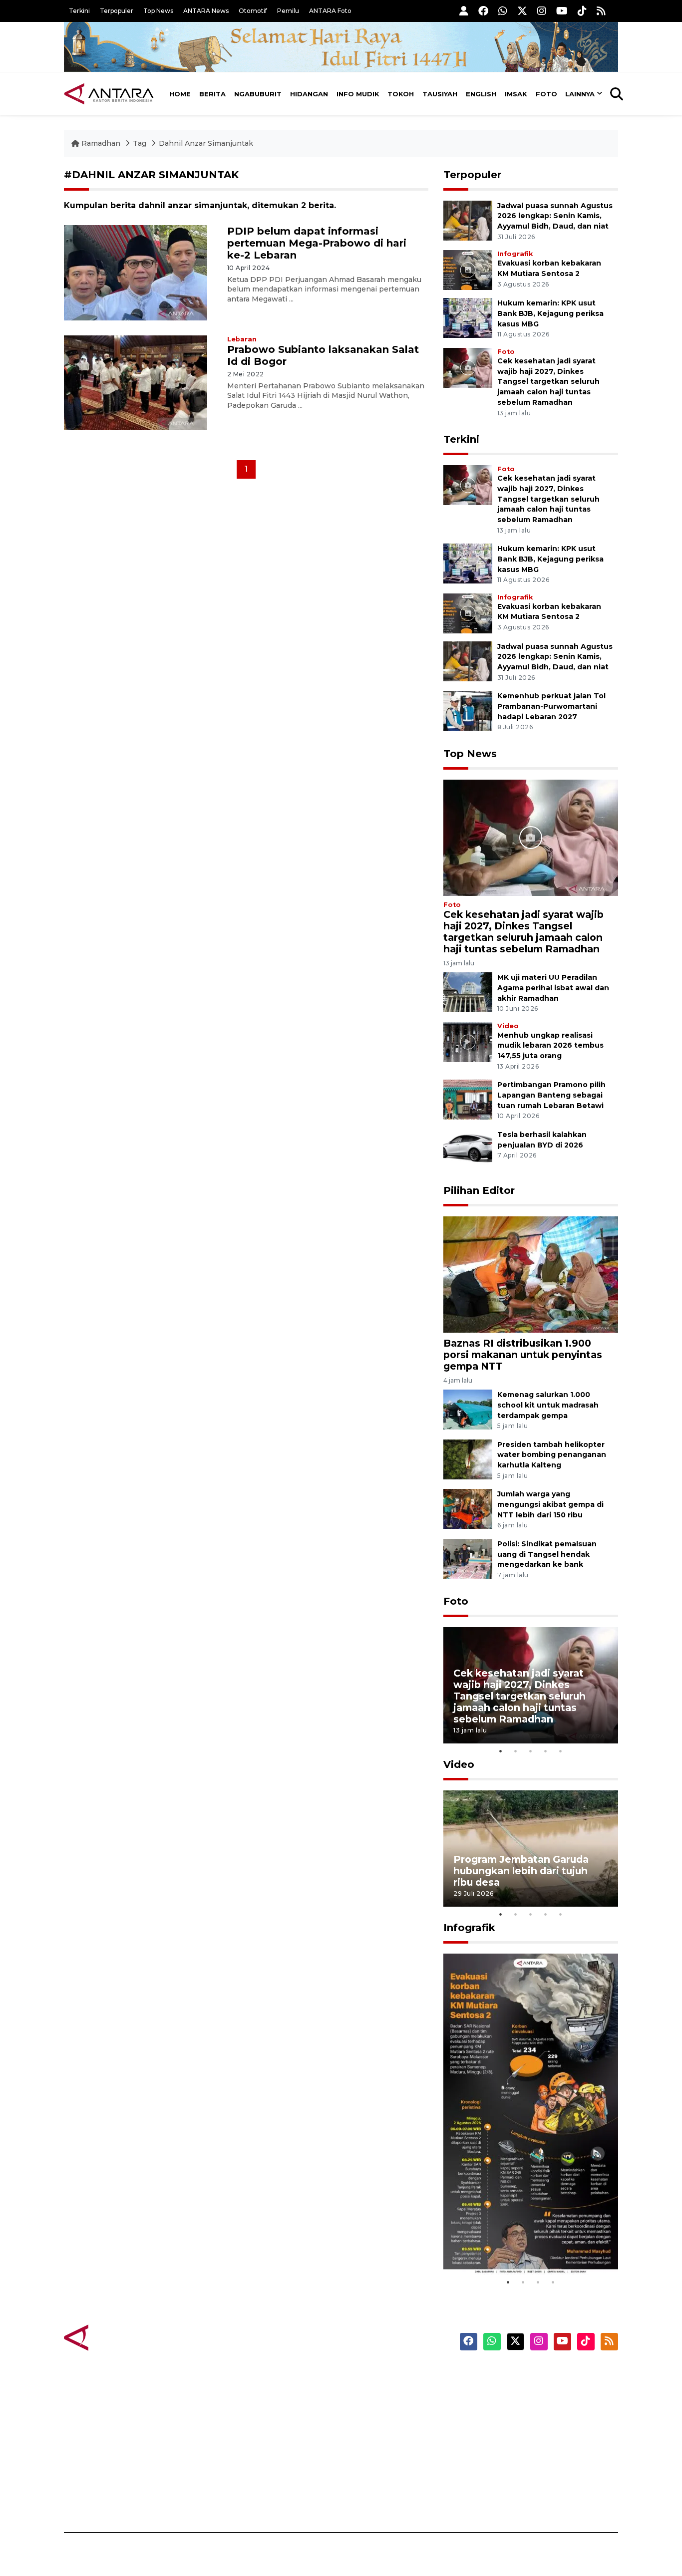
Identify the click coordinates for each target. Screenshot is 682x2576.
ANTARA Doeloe (380, 2445)
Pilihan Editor (479, 1190)
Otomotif (253, 11)
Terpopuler (117, 11)
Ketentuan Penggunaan (537, 2410)
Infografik (515, 254)
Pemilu (288, 11)
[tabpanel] (531, 1685)
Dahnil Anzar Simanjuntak (206, 143)
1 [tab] (501, 1751)
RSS (498, 2498)
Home (180, 94)
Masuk (503, 2393)
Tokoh (401, 94)
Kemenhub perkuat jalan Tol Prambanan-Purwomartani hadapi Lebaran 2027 (551, 706)
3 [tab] (531, 1751)
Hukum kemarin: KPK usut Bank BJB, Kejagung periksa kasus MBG (550, 313)
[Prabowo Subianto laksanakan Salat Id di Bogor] (136, 382)
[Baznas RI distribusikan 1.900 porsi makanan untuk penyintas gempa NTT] (531, 1274)
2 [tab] (516, 1751)
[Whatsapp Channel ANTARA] (503, 11)
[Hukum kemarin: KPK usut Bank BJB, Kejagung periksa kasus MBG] (468, 317)
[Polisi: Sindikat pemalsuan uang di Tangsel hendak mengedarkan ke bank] (468, 1558)
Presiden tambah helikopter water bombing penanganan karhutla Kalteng (552, 1455)
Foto (546, 94)
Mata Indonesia (378, 2428)
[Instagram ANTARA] (542, 11)
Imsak (516, 94)
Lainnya (580, 94)
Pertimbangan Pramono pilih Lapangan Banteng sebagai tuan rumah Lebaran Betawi (551, 1095)
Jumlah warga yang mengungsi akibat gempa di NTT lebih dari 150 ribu (550, 1504)
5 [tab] (561, 1751)
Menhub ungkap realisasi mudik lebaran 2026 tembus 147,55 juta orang (550, 1046)
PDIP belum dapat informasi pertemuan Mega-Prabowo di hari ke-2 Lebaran (317, 243)
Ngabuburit (258, 94)
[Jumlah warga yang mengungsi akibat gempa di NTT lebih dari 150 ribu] (468, 1509)
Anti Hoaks (369, 2393)
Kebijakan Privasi (523, 2428)
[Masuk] (464, 11)
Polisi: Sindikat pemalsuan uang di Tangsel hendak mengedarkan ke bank (547, 1554)
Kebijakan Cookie (524, 2445)
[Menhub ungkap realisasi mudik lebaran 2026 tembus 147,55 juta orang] (468, 1041)
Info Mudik (358, 94)
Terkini (79, 11)
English (481, 94)
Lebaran (242, 339)
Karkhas (364, 2375)
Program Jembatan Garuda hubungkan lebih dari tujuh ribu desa (521, 1871)
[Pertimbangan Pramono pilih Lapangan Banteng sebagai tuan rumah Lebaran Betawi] (468, 1099)
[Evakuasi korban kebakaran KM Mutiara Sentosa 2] (468, 269)
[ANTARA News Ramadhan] (119, 2337)
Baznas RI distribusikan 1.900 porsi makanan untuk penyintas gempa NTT (523, 1355)
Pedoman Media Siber (532, 2480)
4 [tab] (546, 1751)
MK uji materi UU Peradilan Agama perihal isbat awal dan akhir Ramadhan (553, 988)
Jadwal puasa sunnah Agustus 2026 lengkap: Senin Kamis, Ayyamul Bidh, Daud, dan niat (555, 216)
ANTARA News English (533, 2375)
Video (508, 1026)
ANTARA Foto (330, 11)
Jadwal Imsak (231, 2498)
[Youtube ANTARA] (562, 11)
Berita (212, 94)
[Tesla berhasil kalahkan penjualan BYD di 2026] (468, 1149)
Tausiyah (440, 94)
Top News (158, 11)
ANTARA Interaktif (384, 2410)
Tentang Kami (517, 2463)
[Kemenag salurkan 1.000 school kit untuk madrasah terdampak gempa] (468, 1409)
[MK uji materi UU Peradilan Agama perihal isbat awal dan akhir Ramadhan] (468, 992)
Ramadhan (101, 143)
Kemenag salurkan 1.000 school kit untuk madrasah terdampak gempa (548, 1405)
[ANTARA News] (109, 94)
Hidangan (309, 94)
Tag (140, 143)
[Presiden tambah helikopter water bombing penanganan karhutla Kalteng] (468, 1459)
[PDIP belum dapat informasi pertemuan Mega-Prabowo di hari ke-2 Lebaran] (136, 272)
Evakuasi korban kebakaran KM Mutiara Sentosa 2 (522, 2245)
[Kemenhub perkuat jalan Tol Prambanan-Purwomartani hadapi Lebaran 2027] (468, 710)
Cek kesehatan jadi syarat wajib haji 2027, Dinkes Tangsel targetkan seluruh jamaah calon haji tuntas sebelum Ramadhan (548, 382)
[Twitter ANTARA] (522, 11)
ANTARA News (206, 11)
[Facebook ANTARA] (483, 11)
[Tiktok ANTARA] (582, 11)
